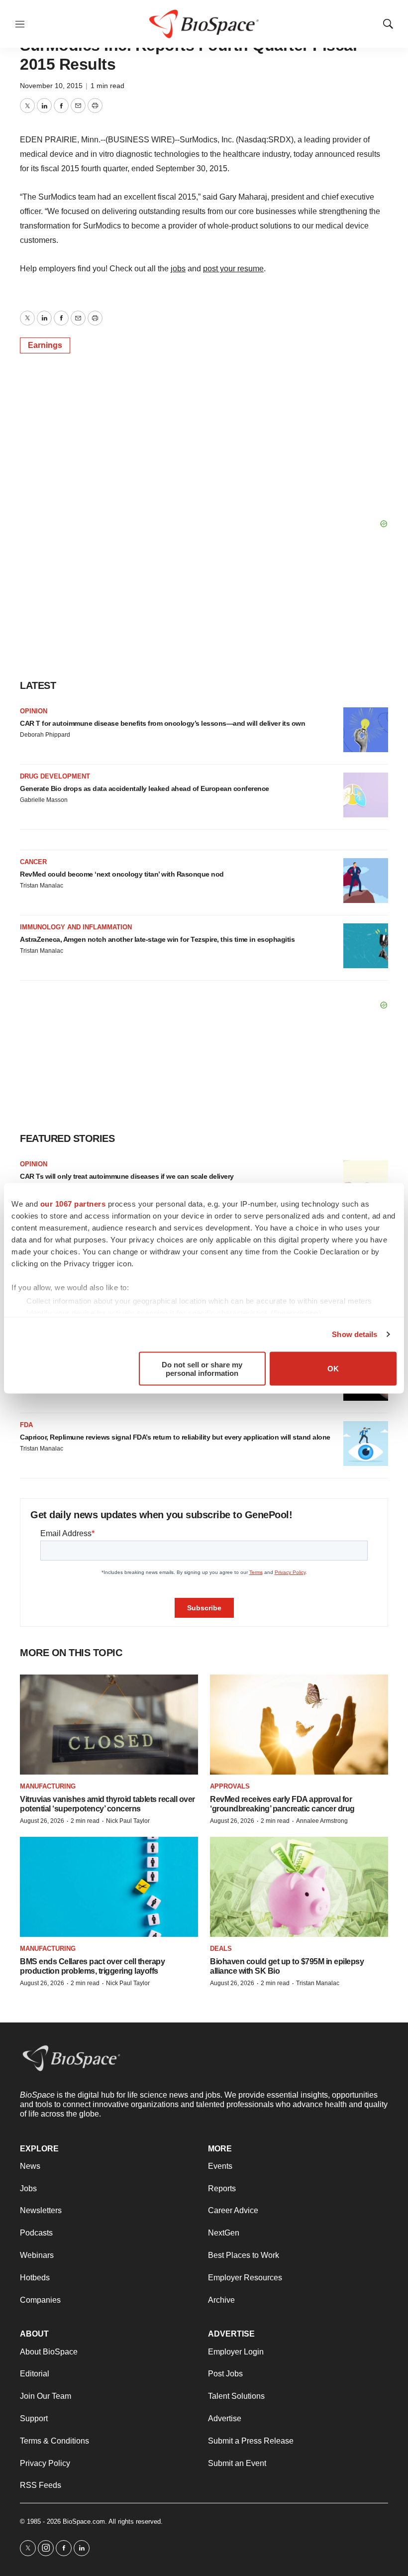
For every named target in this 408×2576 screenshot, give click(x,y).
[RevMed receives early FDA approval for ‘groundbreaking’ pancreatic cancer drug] (299, 1725)
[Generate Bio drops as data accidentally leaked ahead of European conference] (366, 795)
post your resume (233, 269)
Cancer (33, 862)
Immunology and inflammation (76, 927)
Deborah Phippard (45, 735)
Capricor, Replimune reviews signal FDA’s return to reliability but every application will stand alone (175, 1437)
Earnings (45, 345)
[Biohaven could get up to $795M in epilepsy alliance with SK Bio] (299, 1887)
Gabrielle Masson (44, 800)
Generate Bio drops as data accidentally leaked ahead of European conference (145, 788)
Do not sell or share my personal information (202, 1368)
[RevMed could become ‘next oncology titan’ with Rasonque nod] (366, 881)
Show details (355, 1334)
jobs (178, 269)
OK (333, 1369)
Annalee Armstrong (322, 1821)
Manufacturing (48, 1786)
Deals (221, 1949)
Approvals (230, 1786)
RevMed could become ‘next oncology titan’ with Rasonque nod (122, 874)
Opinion (34, 711)
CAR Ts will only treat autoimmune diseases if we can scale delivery (127, 1176)
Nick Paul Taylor (128, 1821)
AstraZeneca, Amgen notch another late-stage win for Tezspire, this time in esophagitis (157, 939)
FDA (26, 1425)
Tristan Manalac (42, 886)
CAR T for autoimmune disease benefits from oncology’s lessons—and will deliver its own (162, 723)
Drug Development (55, 776)
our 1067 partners (73, 1203)
